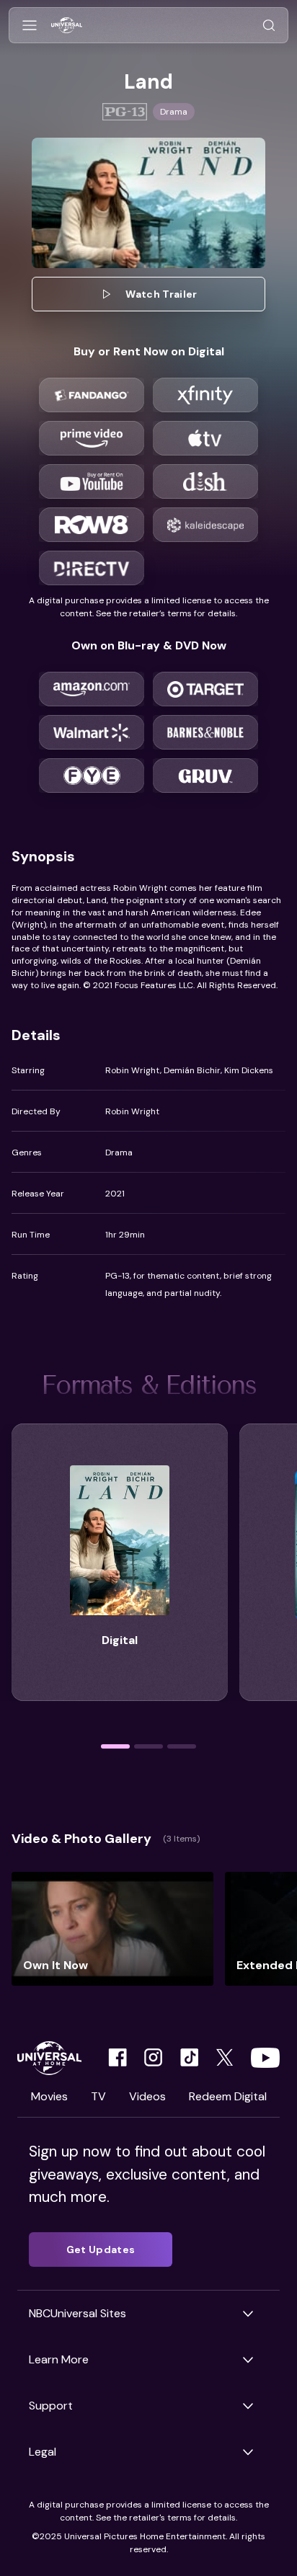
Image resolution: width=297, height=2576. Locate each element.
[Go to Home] (67, 26)
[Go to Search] (269, 26)
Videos (147, 2096)
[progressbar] (115, 1746)
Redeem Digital (228, 2096)
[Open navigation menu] (30, 26)
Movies (49, 2096)
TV (98, 2096)
